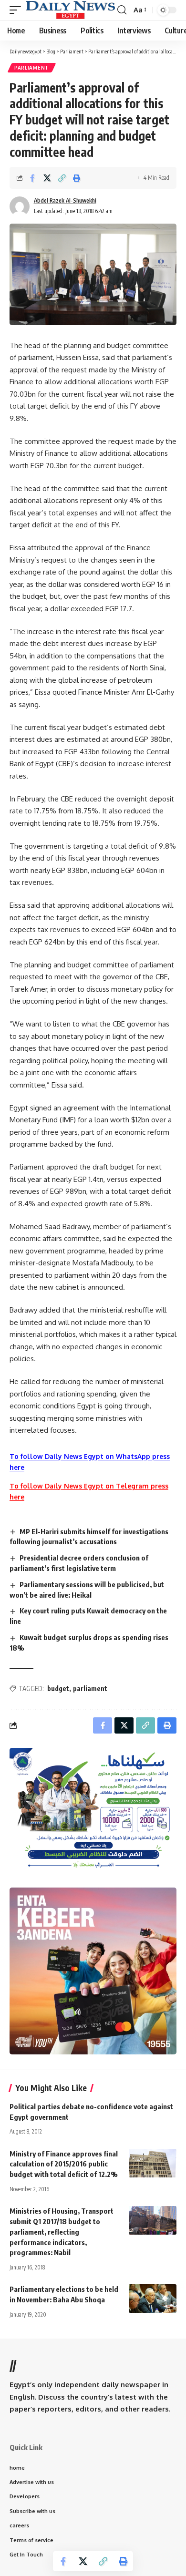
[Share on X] (47, 178)
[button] (18, 10)
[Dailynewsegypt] (70, 10)
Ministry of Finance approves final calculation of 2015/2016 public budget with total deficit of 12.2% (64, 2164)
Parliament (32, 68)
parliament (90, 1688)
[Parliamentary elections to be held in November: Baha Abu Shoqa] (153, 2299)
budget (58, 1688)
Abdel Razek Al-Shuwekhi (65, 200)
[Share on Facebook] (32, 178)
